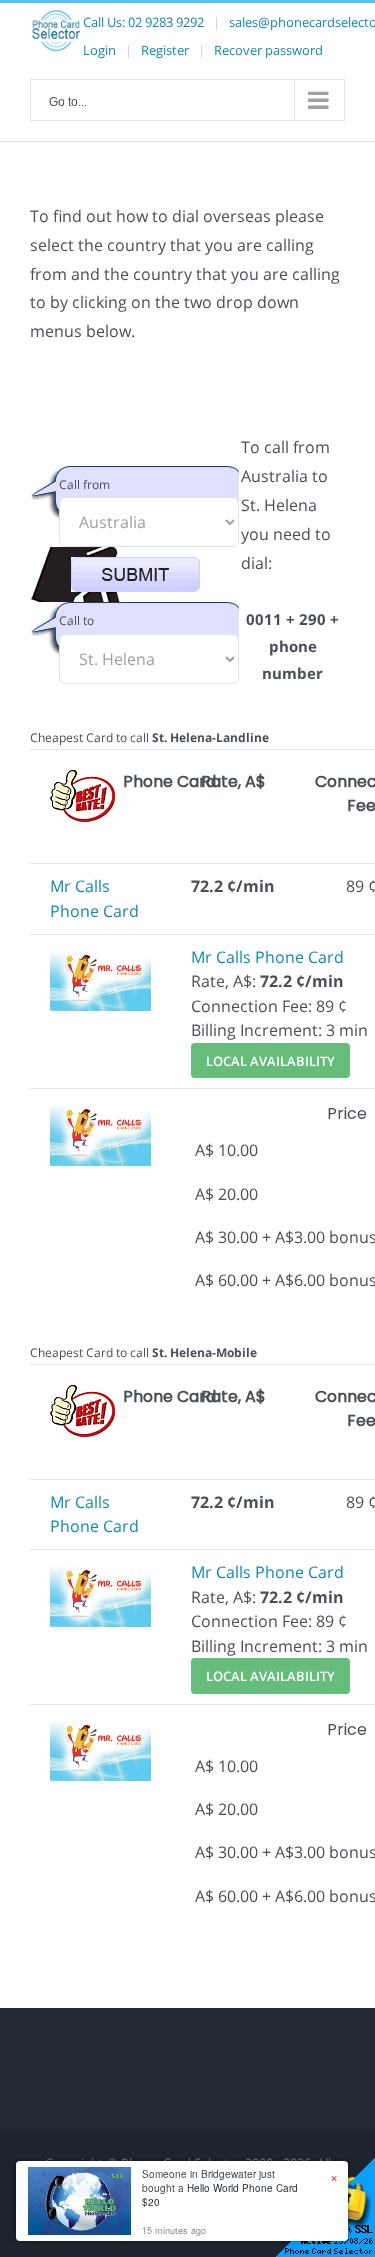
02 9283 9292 (166, 22)
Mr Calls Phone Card (267, 957)
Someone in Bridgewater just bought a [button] (220, 2188)
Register (165, 50)
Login (99, 50)
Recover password (268, 50)
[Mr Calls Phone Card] (100, 957)
